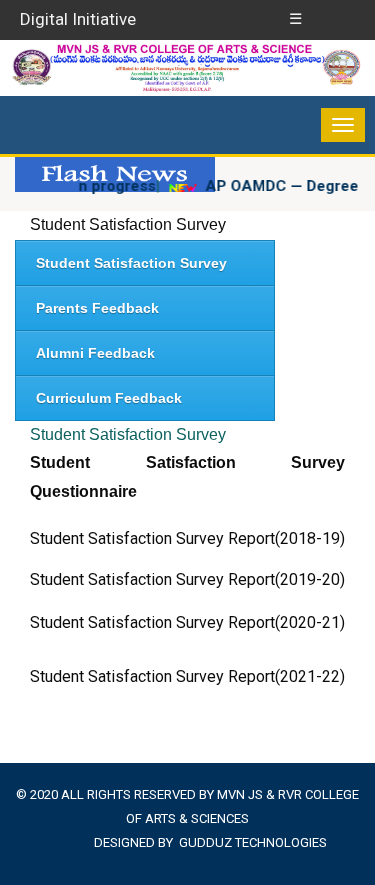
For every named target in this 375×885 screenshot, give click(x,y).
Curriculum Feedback (109, 398)
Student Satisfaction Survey (128, 224)
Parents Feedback (97, 308)
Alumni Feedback (95, 353)
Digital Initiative (78, 19)
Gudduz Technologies (253, 842)
